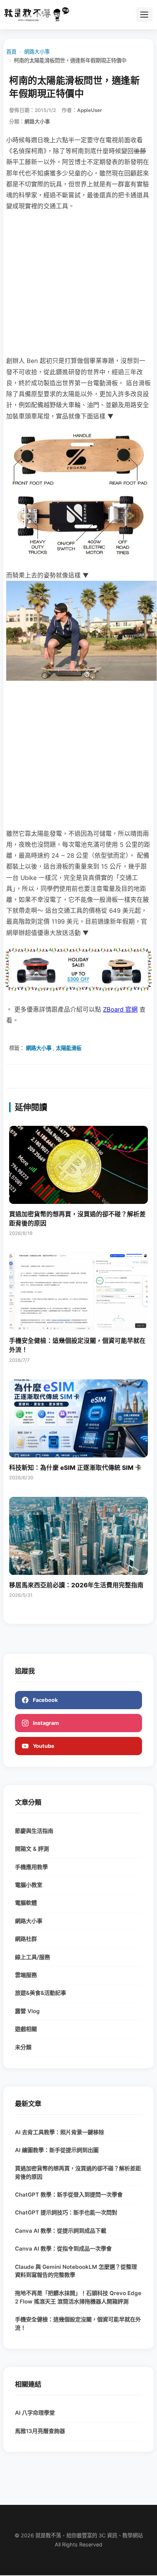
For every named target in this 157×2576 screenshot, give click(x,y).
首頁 (11, 52)
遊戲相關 (26, 2029)
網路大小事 (37, 52)
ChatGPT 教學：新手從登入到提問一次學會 (69, 2195)
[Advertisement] (78, 283)
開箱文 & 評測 (32, 1849)
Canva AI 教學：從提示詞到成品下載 (61, 2231)
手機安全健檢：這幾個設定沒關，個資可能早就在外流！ (78, 2324)
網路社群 (26, 1939)
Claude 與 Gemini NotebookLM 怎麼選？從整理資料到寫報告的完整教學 (76, 2271)
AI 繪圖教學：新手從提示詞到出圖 (57, 2150)
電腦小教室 (29, 1885)
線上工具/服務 (32, 1957)
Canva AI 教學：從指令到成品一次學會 (63, 2249)
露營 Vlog (27, 2011)
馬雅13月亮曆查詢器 (40, 2431)
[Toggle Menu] (144, 15)
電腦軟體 (26, 1903)
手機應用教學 (31, 1867)
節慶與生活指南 (34, 1831)
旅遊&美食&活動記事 (41, 1993)
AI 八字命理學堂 (35, 2413)
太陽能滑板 (69, 1048)
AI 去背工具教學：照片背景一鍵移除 (60, 2132)
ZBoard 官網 (120, 1009)
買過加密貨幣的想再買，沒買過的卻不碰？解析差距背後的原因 (78, 2173)
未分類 (23, 2047)
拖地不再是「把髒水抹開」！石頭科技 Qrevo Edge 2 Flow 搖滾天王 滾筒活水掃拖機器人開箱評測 (78, 2297)
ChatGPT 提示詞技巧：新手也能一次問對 (66, 2212)
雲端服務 (26, 1975)
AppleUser (89, 110)
